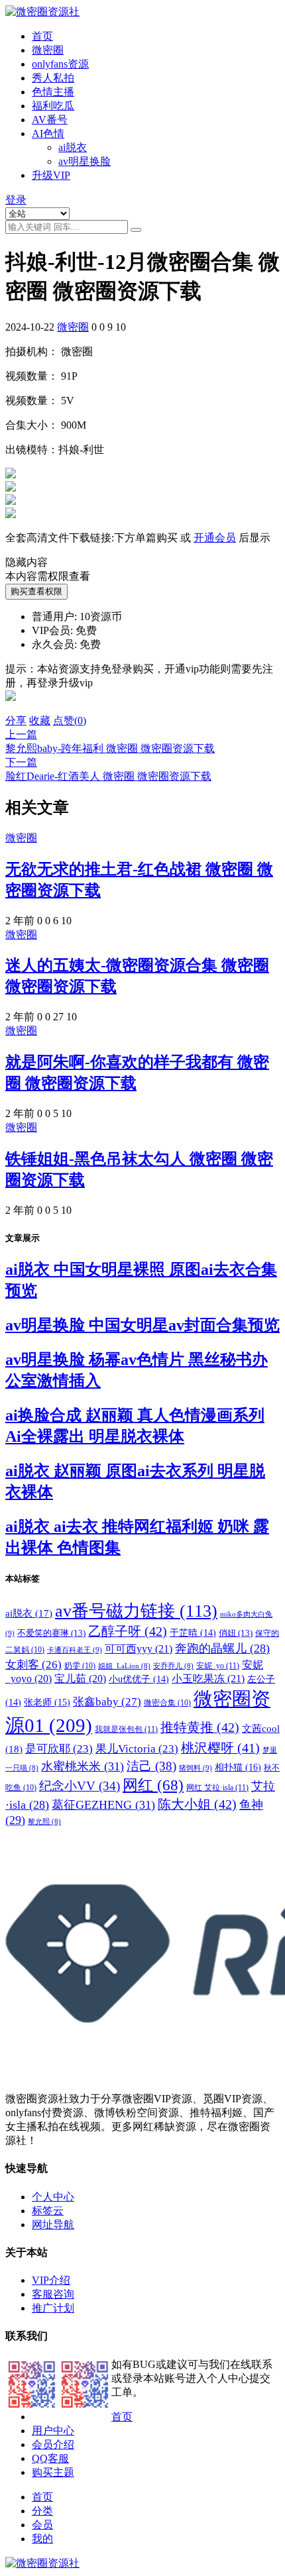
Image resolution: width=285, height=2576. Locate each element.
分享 (16, 721)
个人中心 (53, 2197)
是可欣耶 (59, 1749)
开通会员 (215, 538)
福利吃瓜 (53, 106)
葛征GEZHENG (103, 1805)
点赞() (70, 721)
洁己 (151, 1766)
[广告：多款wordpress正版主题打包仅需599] (11, 708)
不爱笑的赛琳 (51, 1633)
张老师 (47, 1702)
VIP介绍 (51, 2280)
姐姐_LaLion (124, 1666)
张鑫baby (107, 1701)
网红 (153, 1785)
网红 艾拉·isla (217, 1788)
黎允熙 (44, 1822)
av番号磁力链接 (136, 1611)
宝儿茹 (80, 1679)
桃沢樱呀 (220, 1748)
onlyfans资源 (60, 64)
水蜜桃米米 (83, 1766)
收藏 (40, 721)
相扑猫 (238, 1767)
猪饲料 (196, 1768)
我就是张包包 (126, 1729)
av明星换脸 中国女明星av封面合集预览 (142, 1325)
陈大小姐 (197, 1804)
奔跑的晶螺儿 (222, 1648)
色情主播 (53, 92)
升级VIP (51, 175)
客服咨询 (53, 2294)
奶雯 (80, 1666)
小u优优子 (139, 1679)
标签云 (48, 2211)
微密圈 (48, 50)
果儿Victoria (137, 1749)
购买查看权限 (36, 591)
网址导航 (53, 2225)
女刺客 (33, 1665)
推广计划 (53, 2308)
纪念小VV (80, 1786)
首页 (42, 36)
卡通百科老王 (75, 1650)
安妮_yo (218, 1666)
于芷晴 (193, 1633)
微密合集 (167, 1703)
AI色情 (48, 134)
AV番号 (50, 120)
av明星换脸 (85, 161)
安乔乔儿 (173, 1666)
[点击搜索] (136, 230)
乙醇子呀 (128, 1631)
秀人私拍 (53, 78)
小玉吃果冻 (208, 1679)
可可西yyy (139, 1649)
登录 (16, 200)
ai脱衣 (73, 147)
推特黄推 (200, 1727)
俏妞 (236, 1633)
